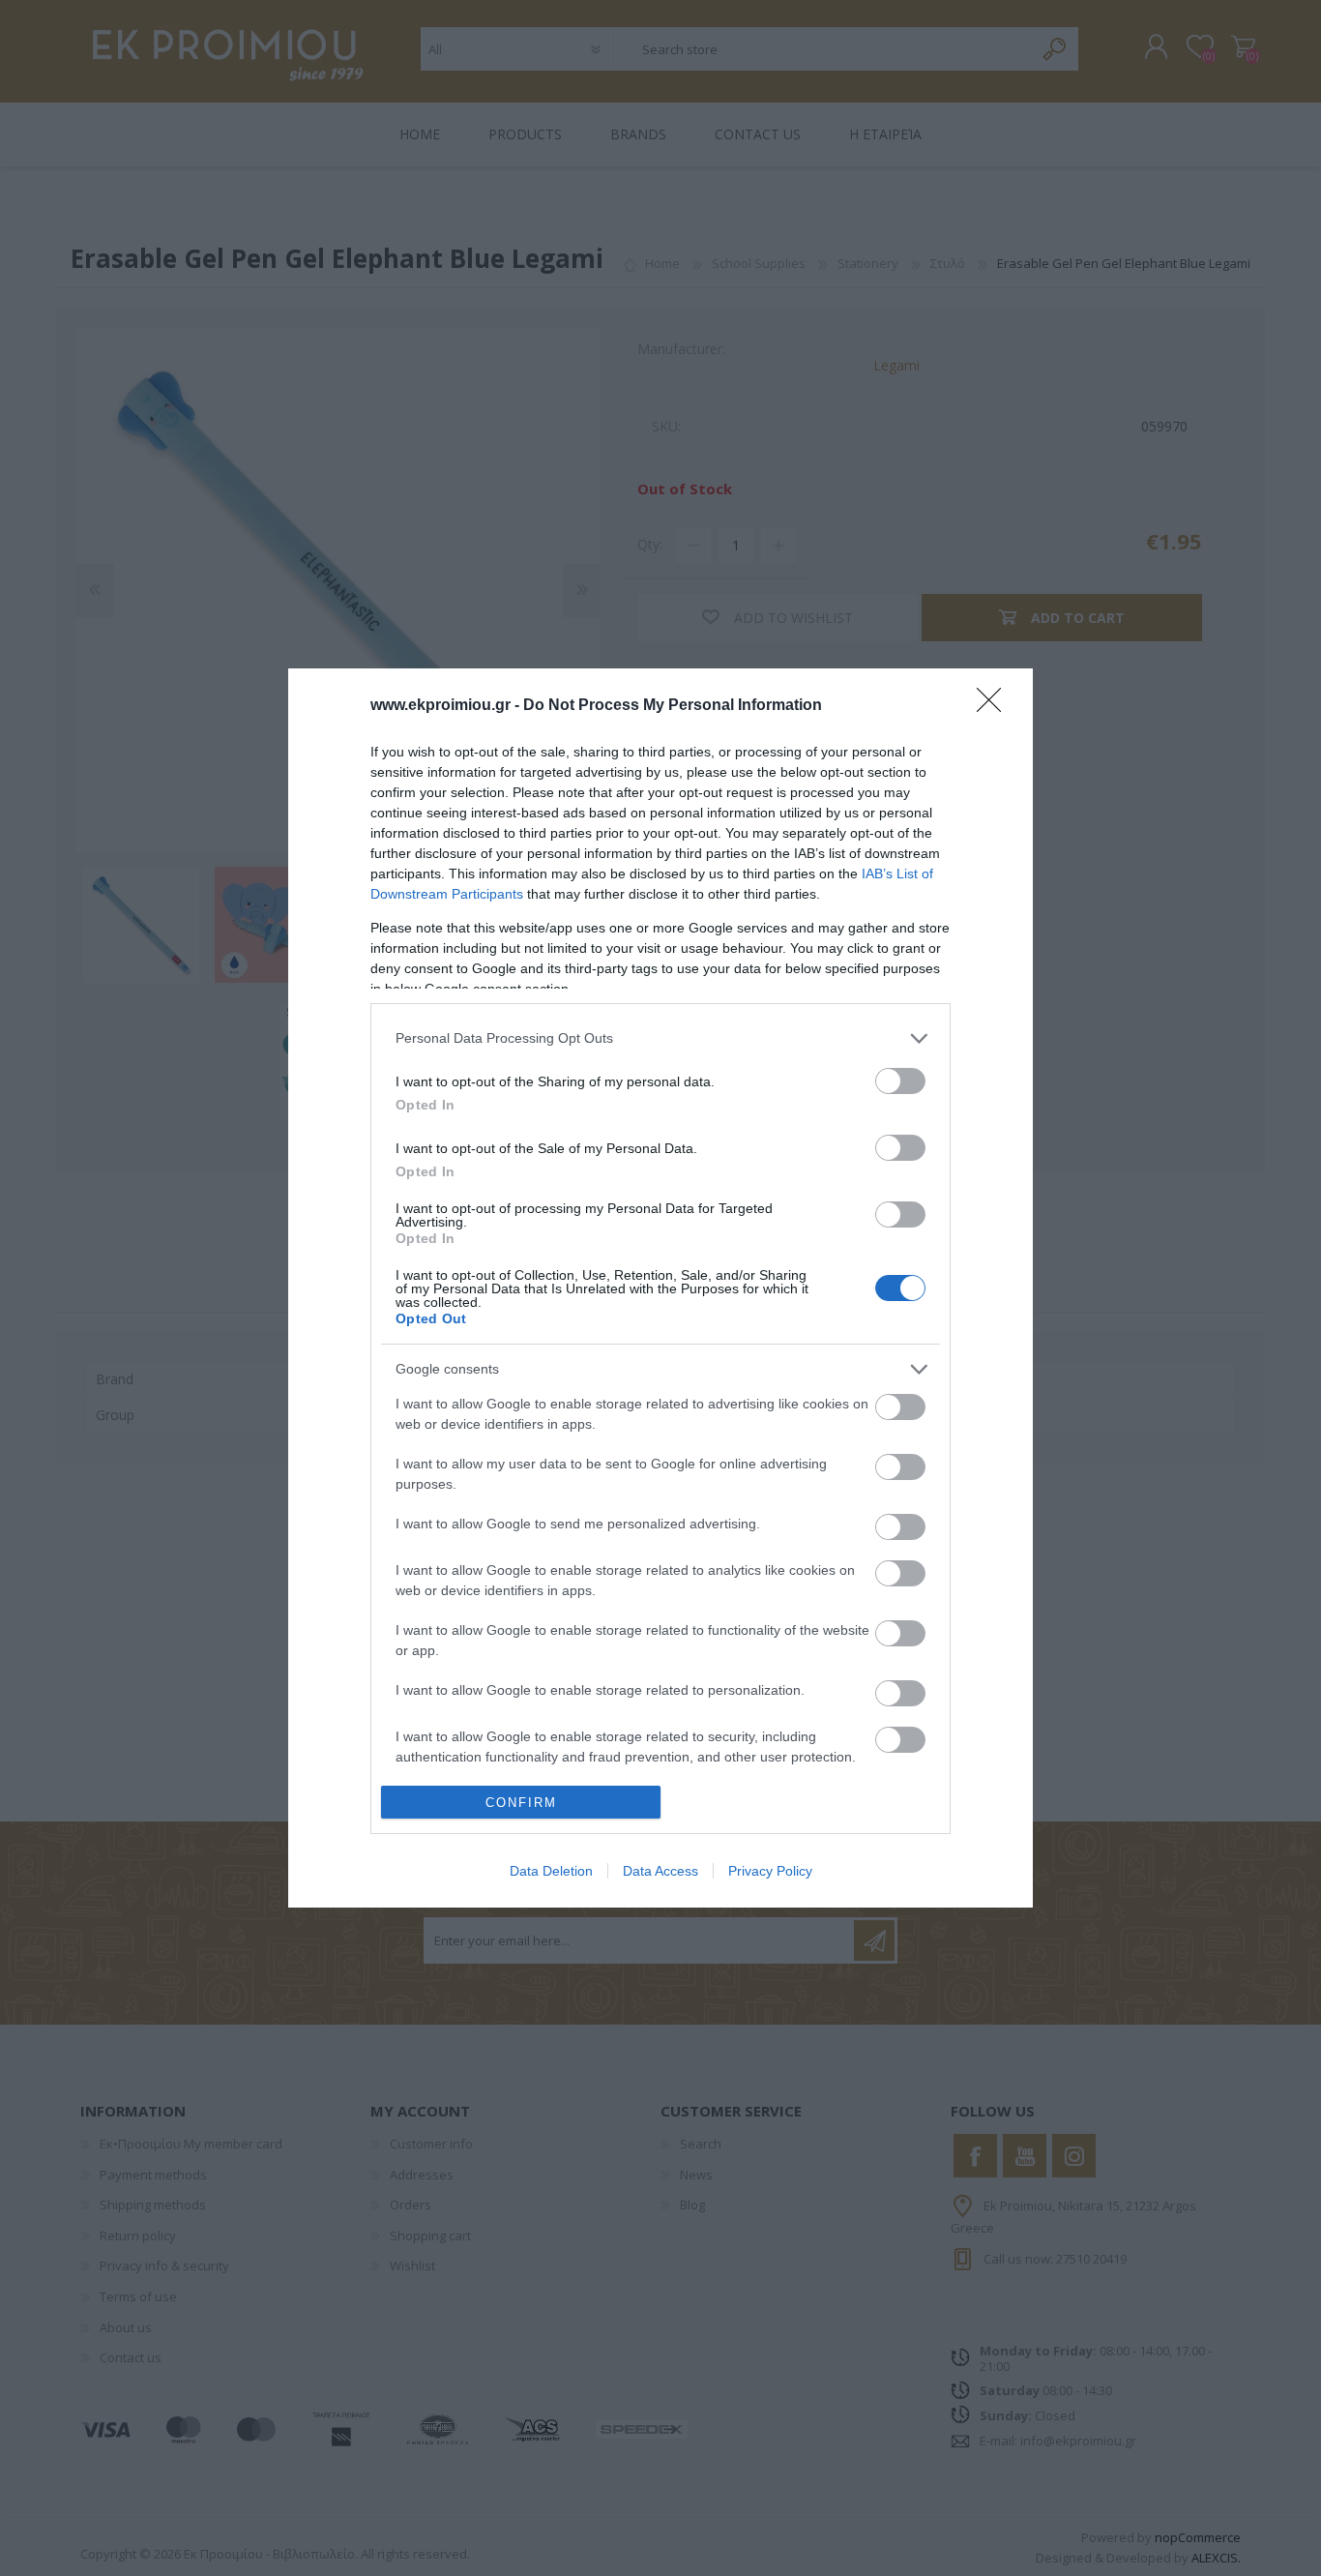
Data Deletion (551, 1871)
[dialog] (660, 1288)
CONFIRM (521, 1803)
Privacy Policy (770, 1871)
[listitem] (660, 1038)
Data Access (660, 1871)
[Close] (995, 706)
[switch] (900, 1081)
